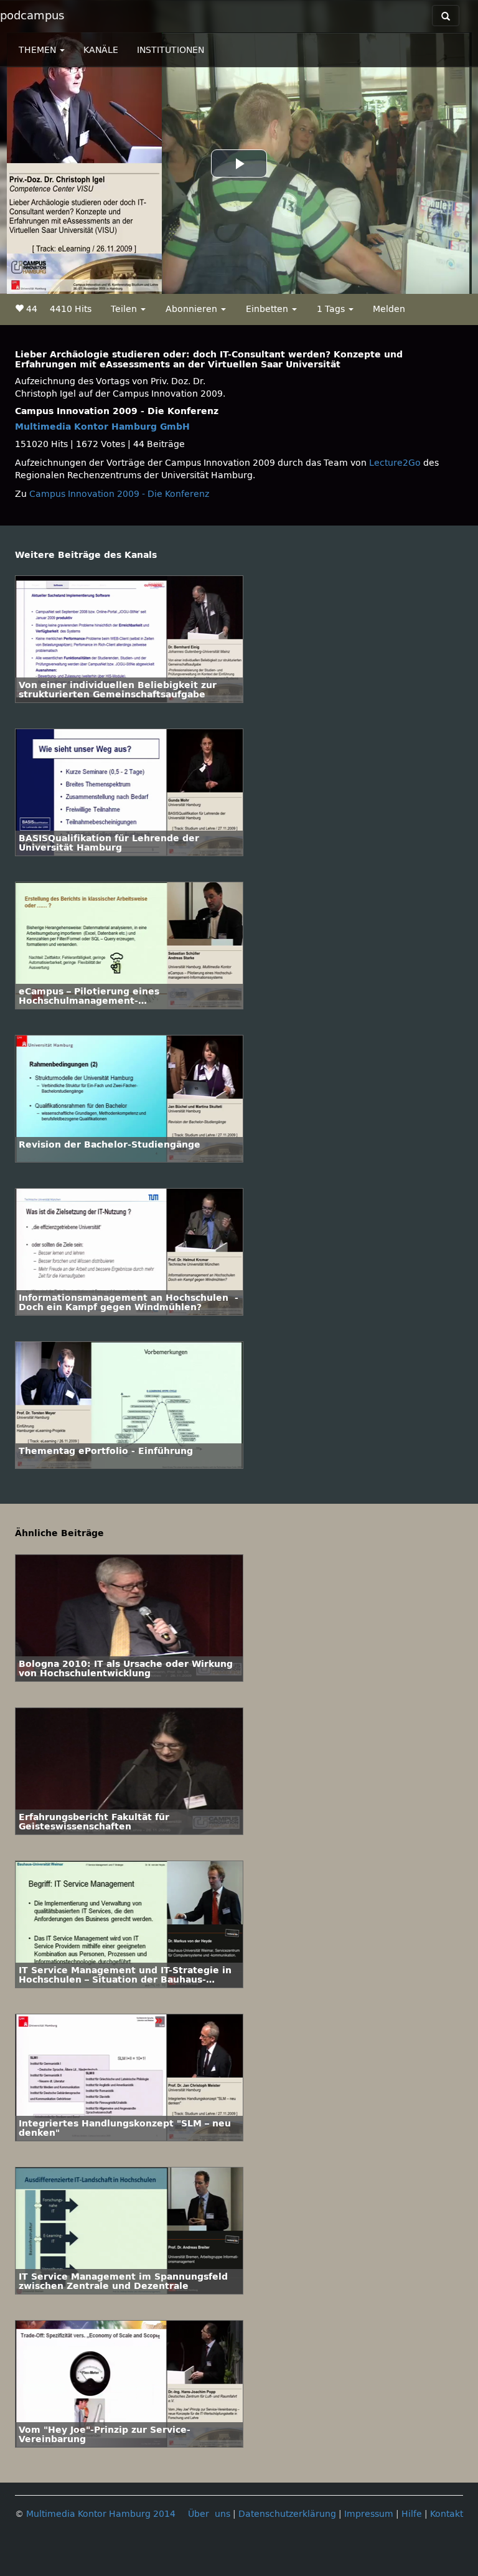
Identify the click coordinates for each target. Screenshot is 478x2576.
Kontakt (447, 2514)
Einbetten (268, 309)
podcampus (32, 16)
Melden (389, 309)
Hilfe (412, 2514)
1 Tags (332, 309)
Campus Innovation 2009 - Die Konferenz (119, 494)
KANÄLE (101, 50)
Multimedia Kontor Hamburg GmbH (102, 427)
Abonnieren (193, 309)
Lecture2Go (395, 463)
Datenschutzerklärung (287, 2514)
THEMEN (39, 50)
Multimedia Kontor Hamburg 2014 (101, 2514)
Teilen (125, 309)
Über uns (209, 2514)
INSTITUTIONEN (171, 50)
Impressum (369, 2514)
